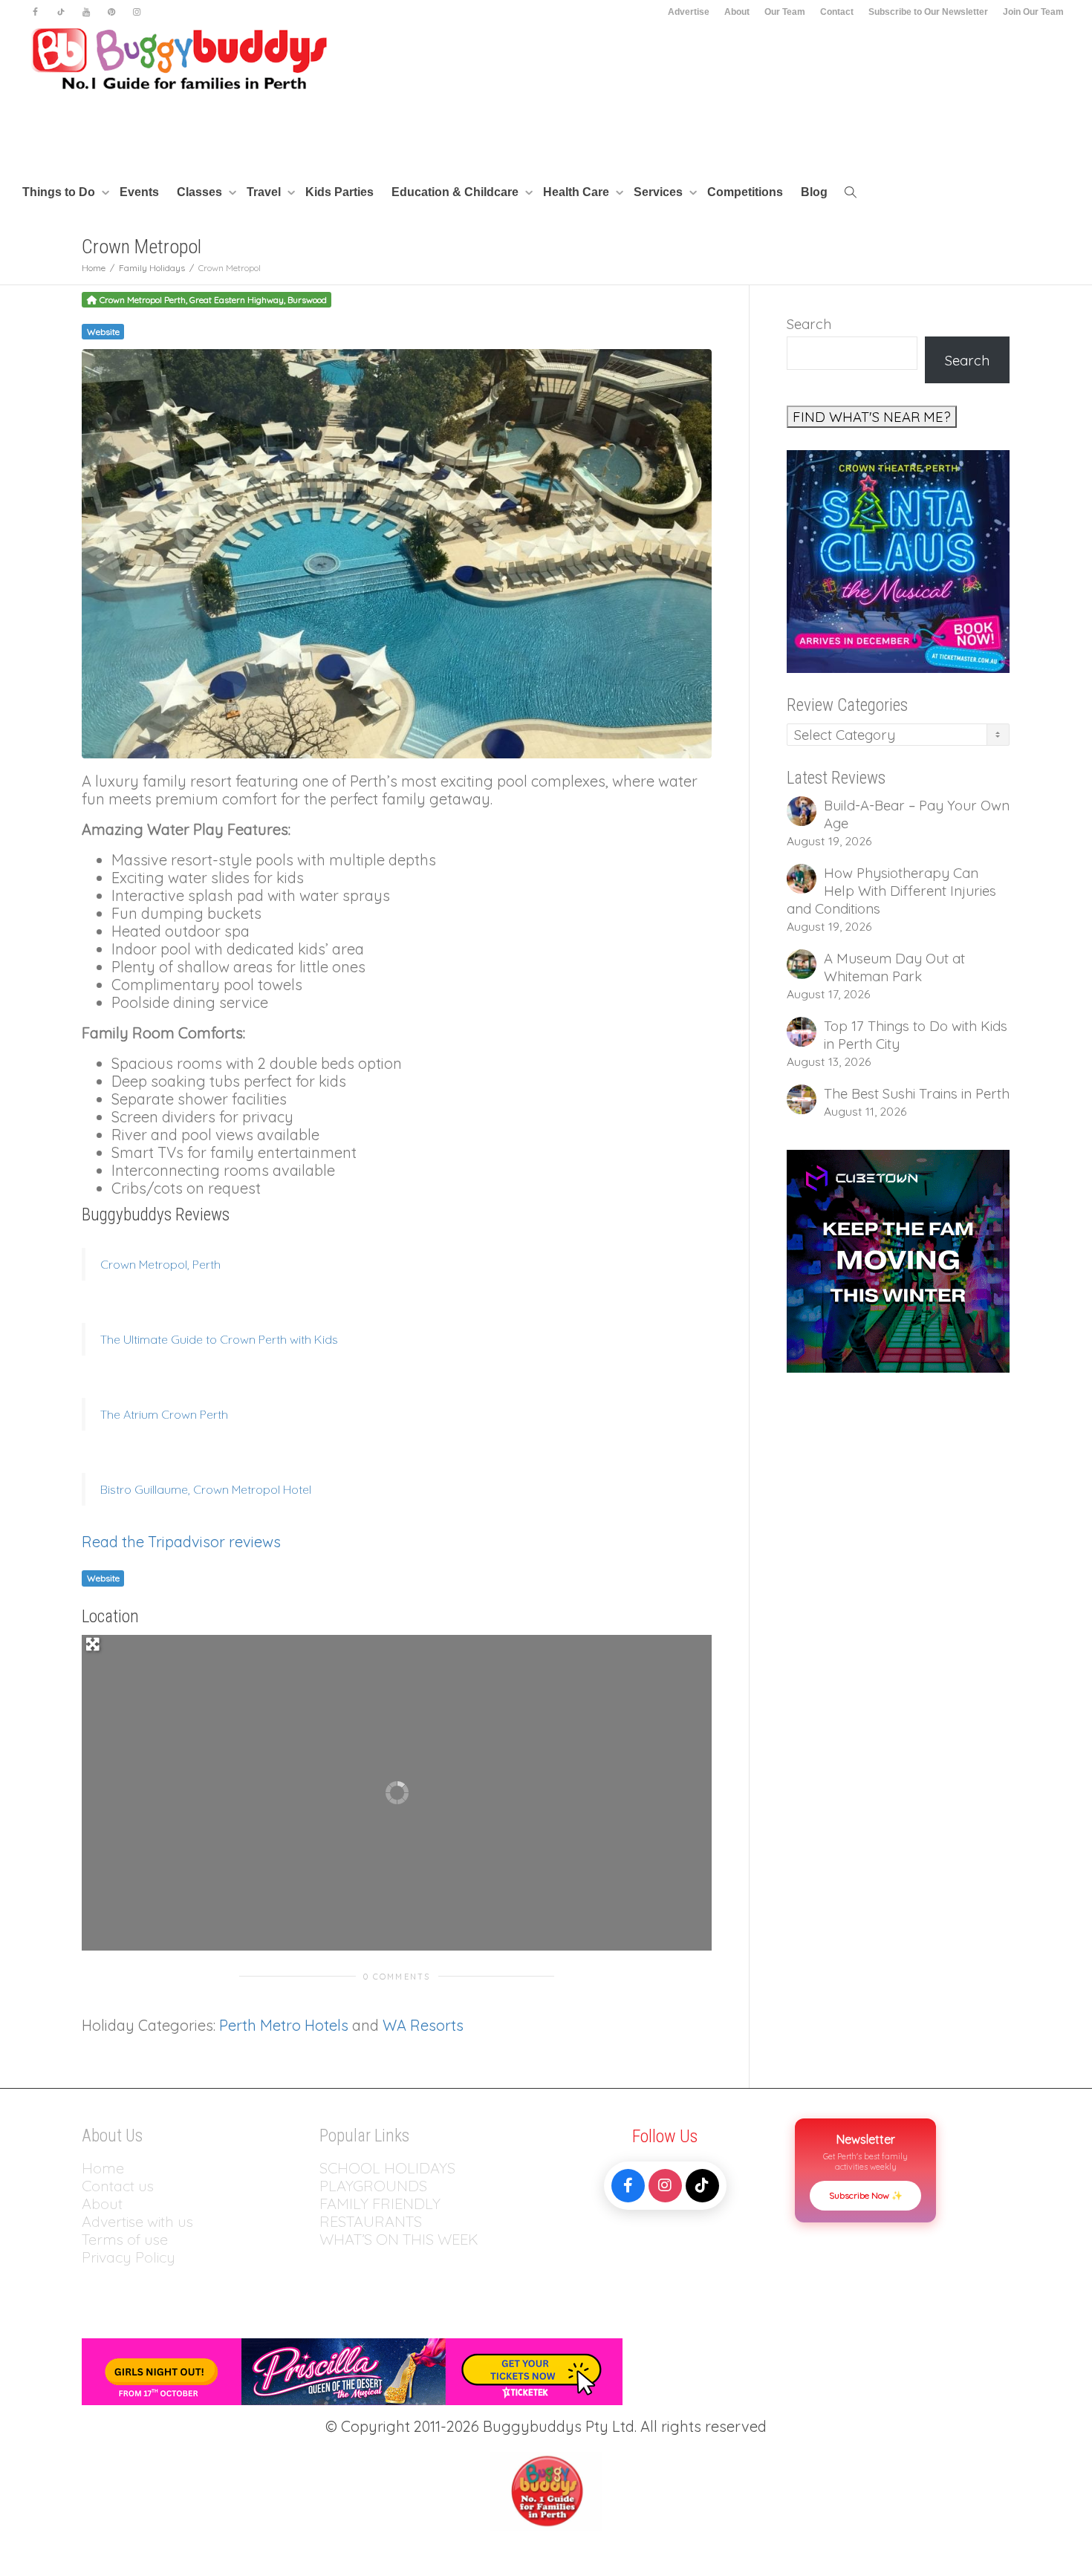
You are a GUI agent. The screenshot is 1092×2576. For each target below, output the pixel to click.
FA (328, 2203)
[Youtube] (86, 12)
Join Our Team (1033, 12)
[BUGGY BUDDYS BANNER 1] (352, 2370)
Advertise (689, 12)
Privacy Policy (130, 2257)
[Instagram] (136, 12)
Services (660, 192)
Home (103, 2168)
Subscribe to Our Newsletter (928, 12)
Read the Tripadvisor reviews (181, 1542)
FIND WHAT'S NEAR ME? (872, 417)
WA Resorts (423, 2025)
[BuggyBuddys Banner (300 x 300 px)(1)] (898, 1260)
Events (139, 192)
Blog (814, 192)
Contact (837, 12)
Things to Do (60, 192)
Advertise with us (137, 2221)
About (737, 12)
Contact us (118, 2186)
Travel (265, 192)
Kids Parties (339, 192)
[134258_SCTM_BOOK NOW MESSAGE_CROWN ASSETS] (898, 560)
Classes (201, 192)
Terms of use (125, 2239)
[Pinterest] (111, 12)
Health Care (578, 192)
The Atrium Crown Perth (164, 1414)
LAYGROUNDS (378, 2186)
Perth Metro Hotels (284, 2025)
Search (809, 324)
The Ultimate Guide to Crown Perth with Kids (219, 1339)
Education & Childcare (456, 192)
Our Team (785, 12)
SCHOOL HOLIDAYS (387, 2168)
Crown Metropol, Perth (160, 1264)
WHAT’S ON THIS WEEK (399, 2239)
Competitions (745, 192)
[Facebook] (35, 12)
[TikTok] (702, 2186)
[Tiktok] (61, 12)
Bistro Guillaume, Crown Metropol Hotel (206, 1489)
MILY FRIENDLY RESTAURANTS (380, 2212)
